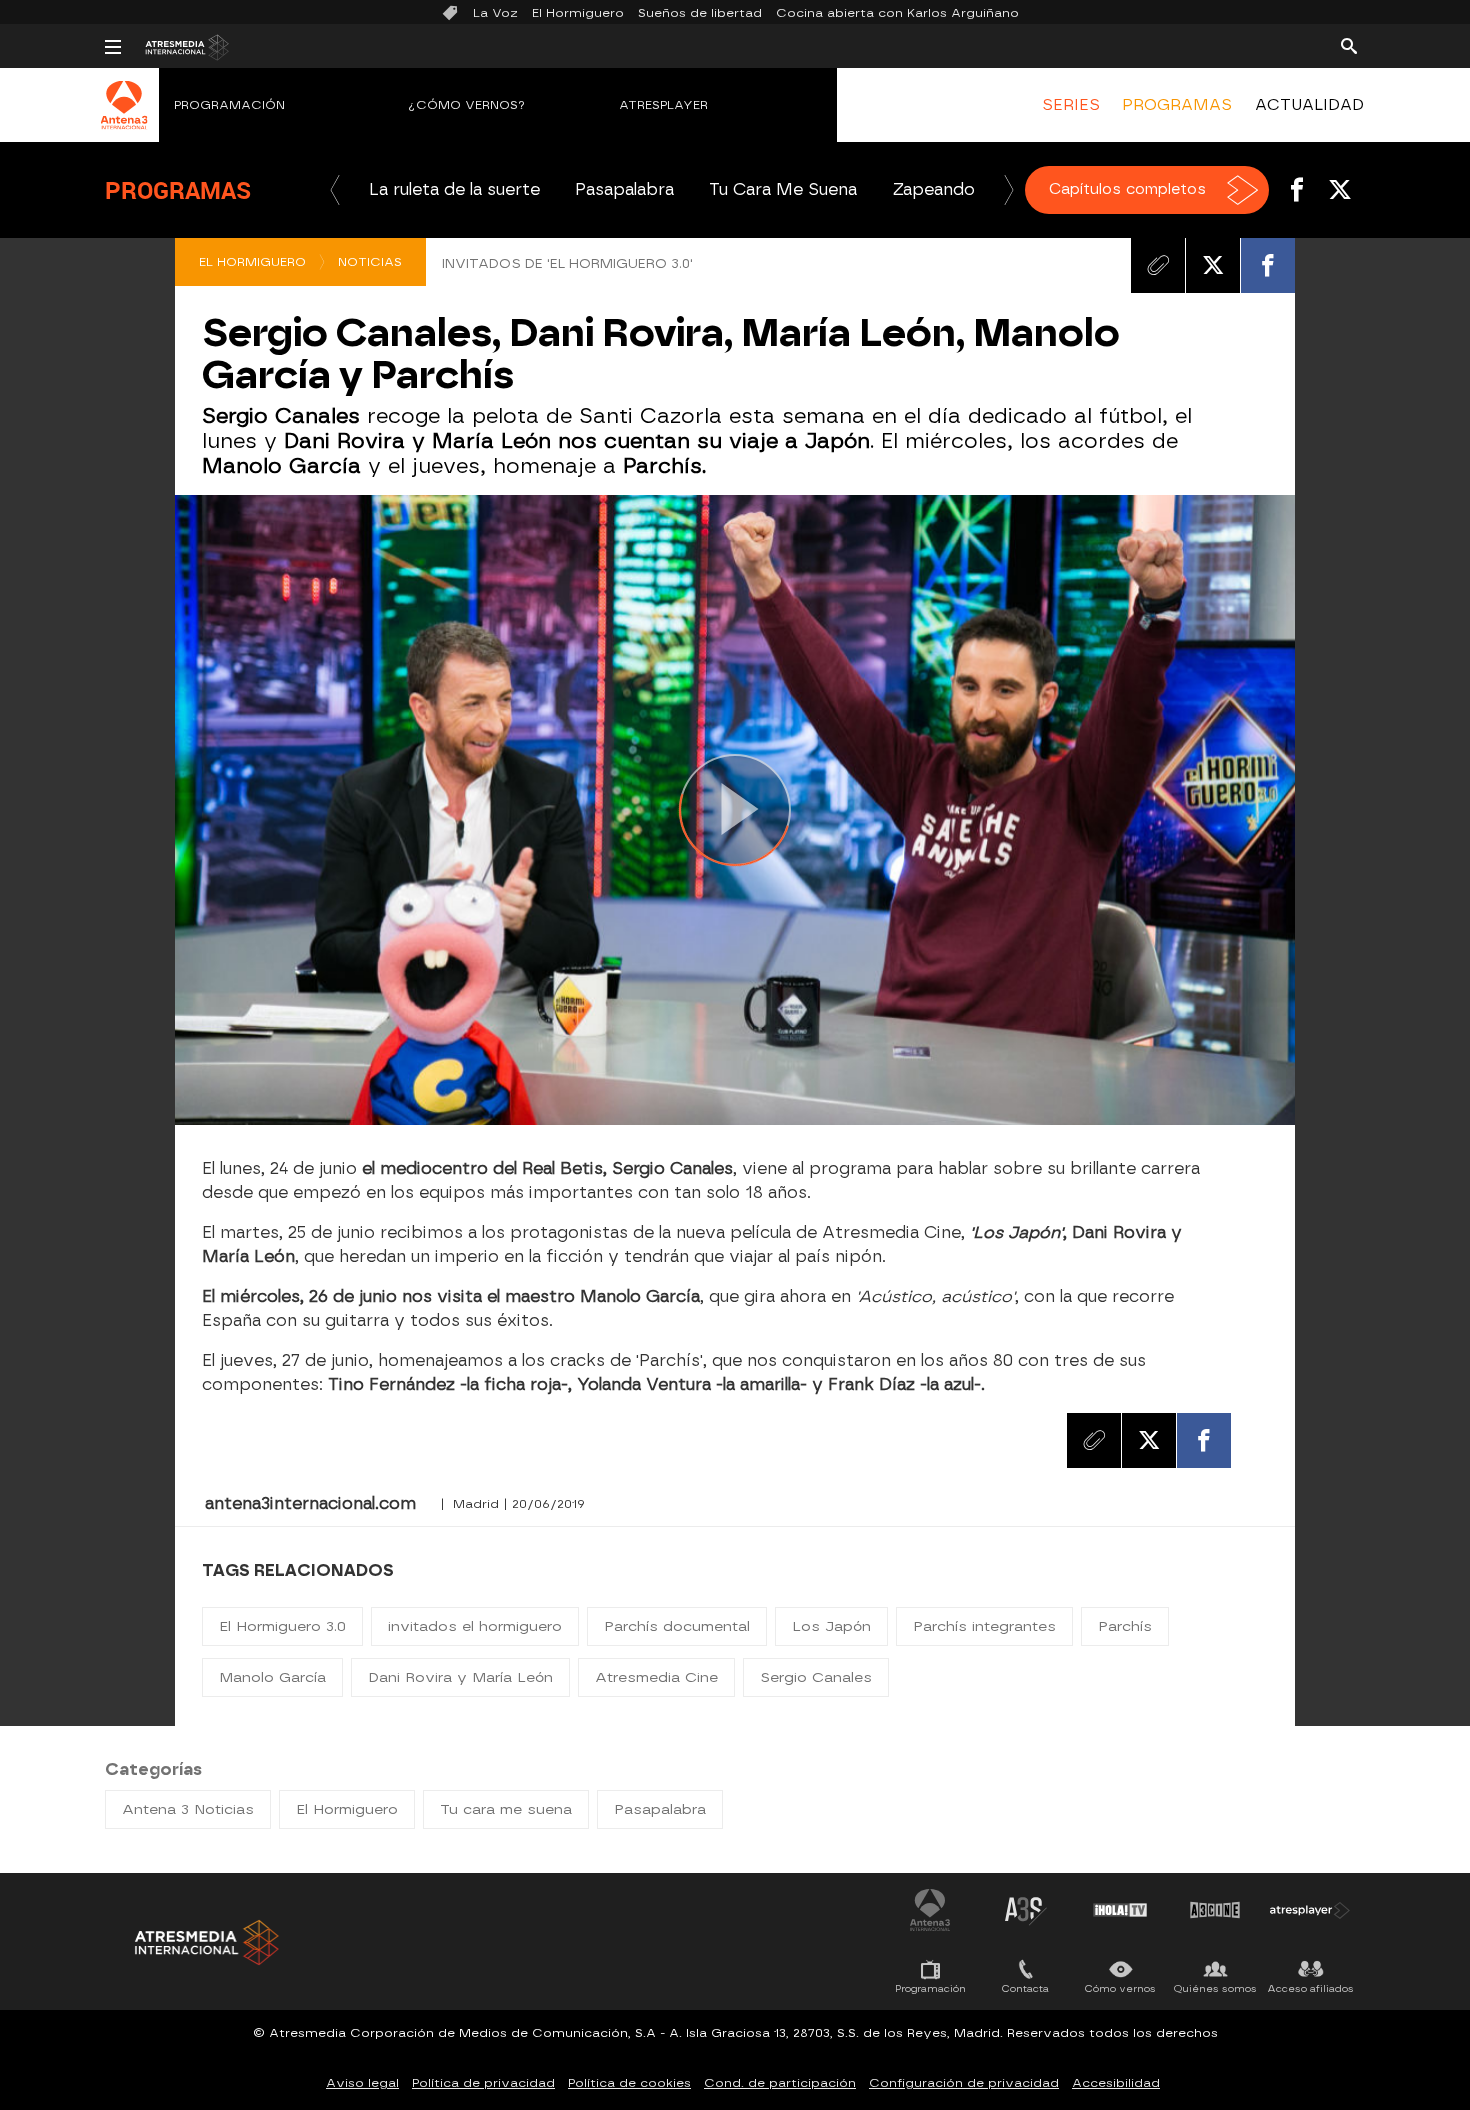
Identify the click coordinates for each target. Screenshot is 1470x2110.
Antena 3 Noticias (188, 1809)
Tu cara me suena (506, 1809)
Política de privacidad (483, 2083)
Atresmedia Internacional (205, 1942)
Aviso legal (362, 2083)
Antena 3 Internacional (930, 1910)
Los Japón (831, 1626)
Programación (229, 105)
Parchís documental (677, 1626)
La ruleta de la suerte (454, 189)
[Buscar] (1349, 45)
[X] (1213, 265)
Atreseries (1025, 1910)
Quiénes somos (1215, 1988)
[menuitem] (1071, 105)
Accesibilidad (1116, 2083)
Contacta (1025, 1988)
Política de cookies (629, 2083)
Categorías (153, 1769)
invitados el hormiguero (475, 1626)
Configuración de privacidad (964, 2083)
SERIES (1071, 105)
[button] (335, 190)
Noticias (370, 262)
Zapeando (933, 189)
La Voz (495, 13)
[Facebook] (1268, 265)
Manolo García (272, 1677)
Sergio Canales (816, 1677)
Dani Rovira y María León (460, 1677)
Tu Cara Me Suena (783, 189)
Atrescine (1215, 1910)
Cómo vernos (1120, 1988)
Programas (178, 190)
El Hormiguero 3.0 (282, 1626)
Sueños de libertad (700, 13)
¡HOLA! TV (1120, 1910)
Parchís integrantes (984, 1626)
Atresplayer (663, 105)
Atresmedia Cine (656, 1677)
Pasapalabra (624, 189)
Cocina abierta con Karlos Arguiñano (897, 13)
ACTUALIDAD (1309, 105)
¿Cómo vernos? (467, 105)
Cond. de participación (780, 2083)
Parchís (1125, 1626)
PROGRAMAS (1177, 105)
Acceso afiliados (1310, 1988)
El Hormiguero (578, 13)
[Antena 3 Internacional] (124, 118)
